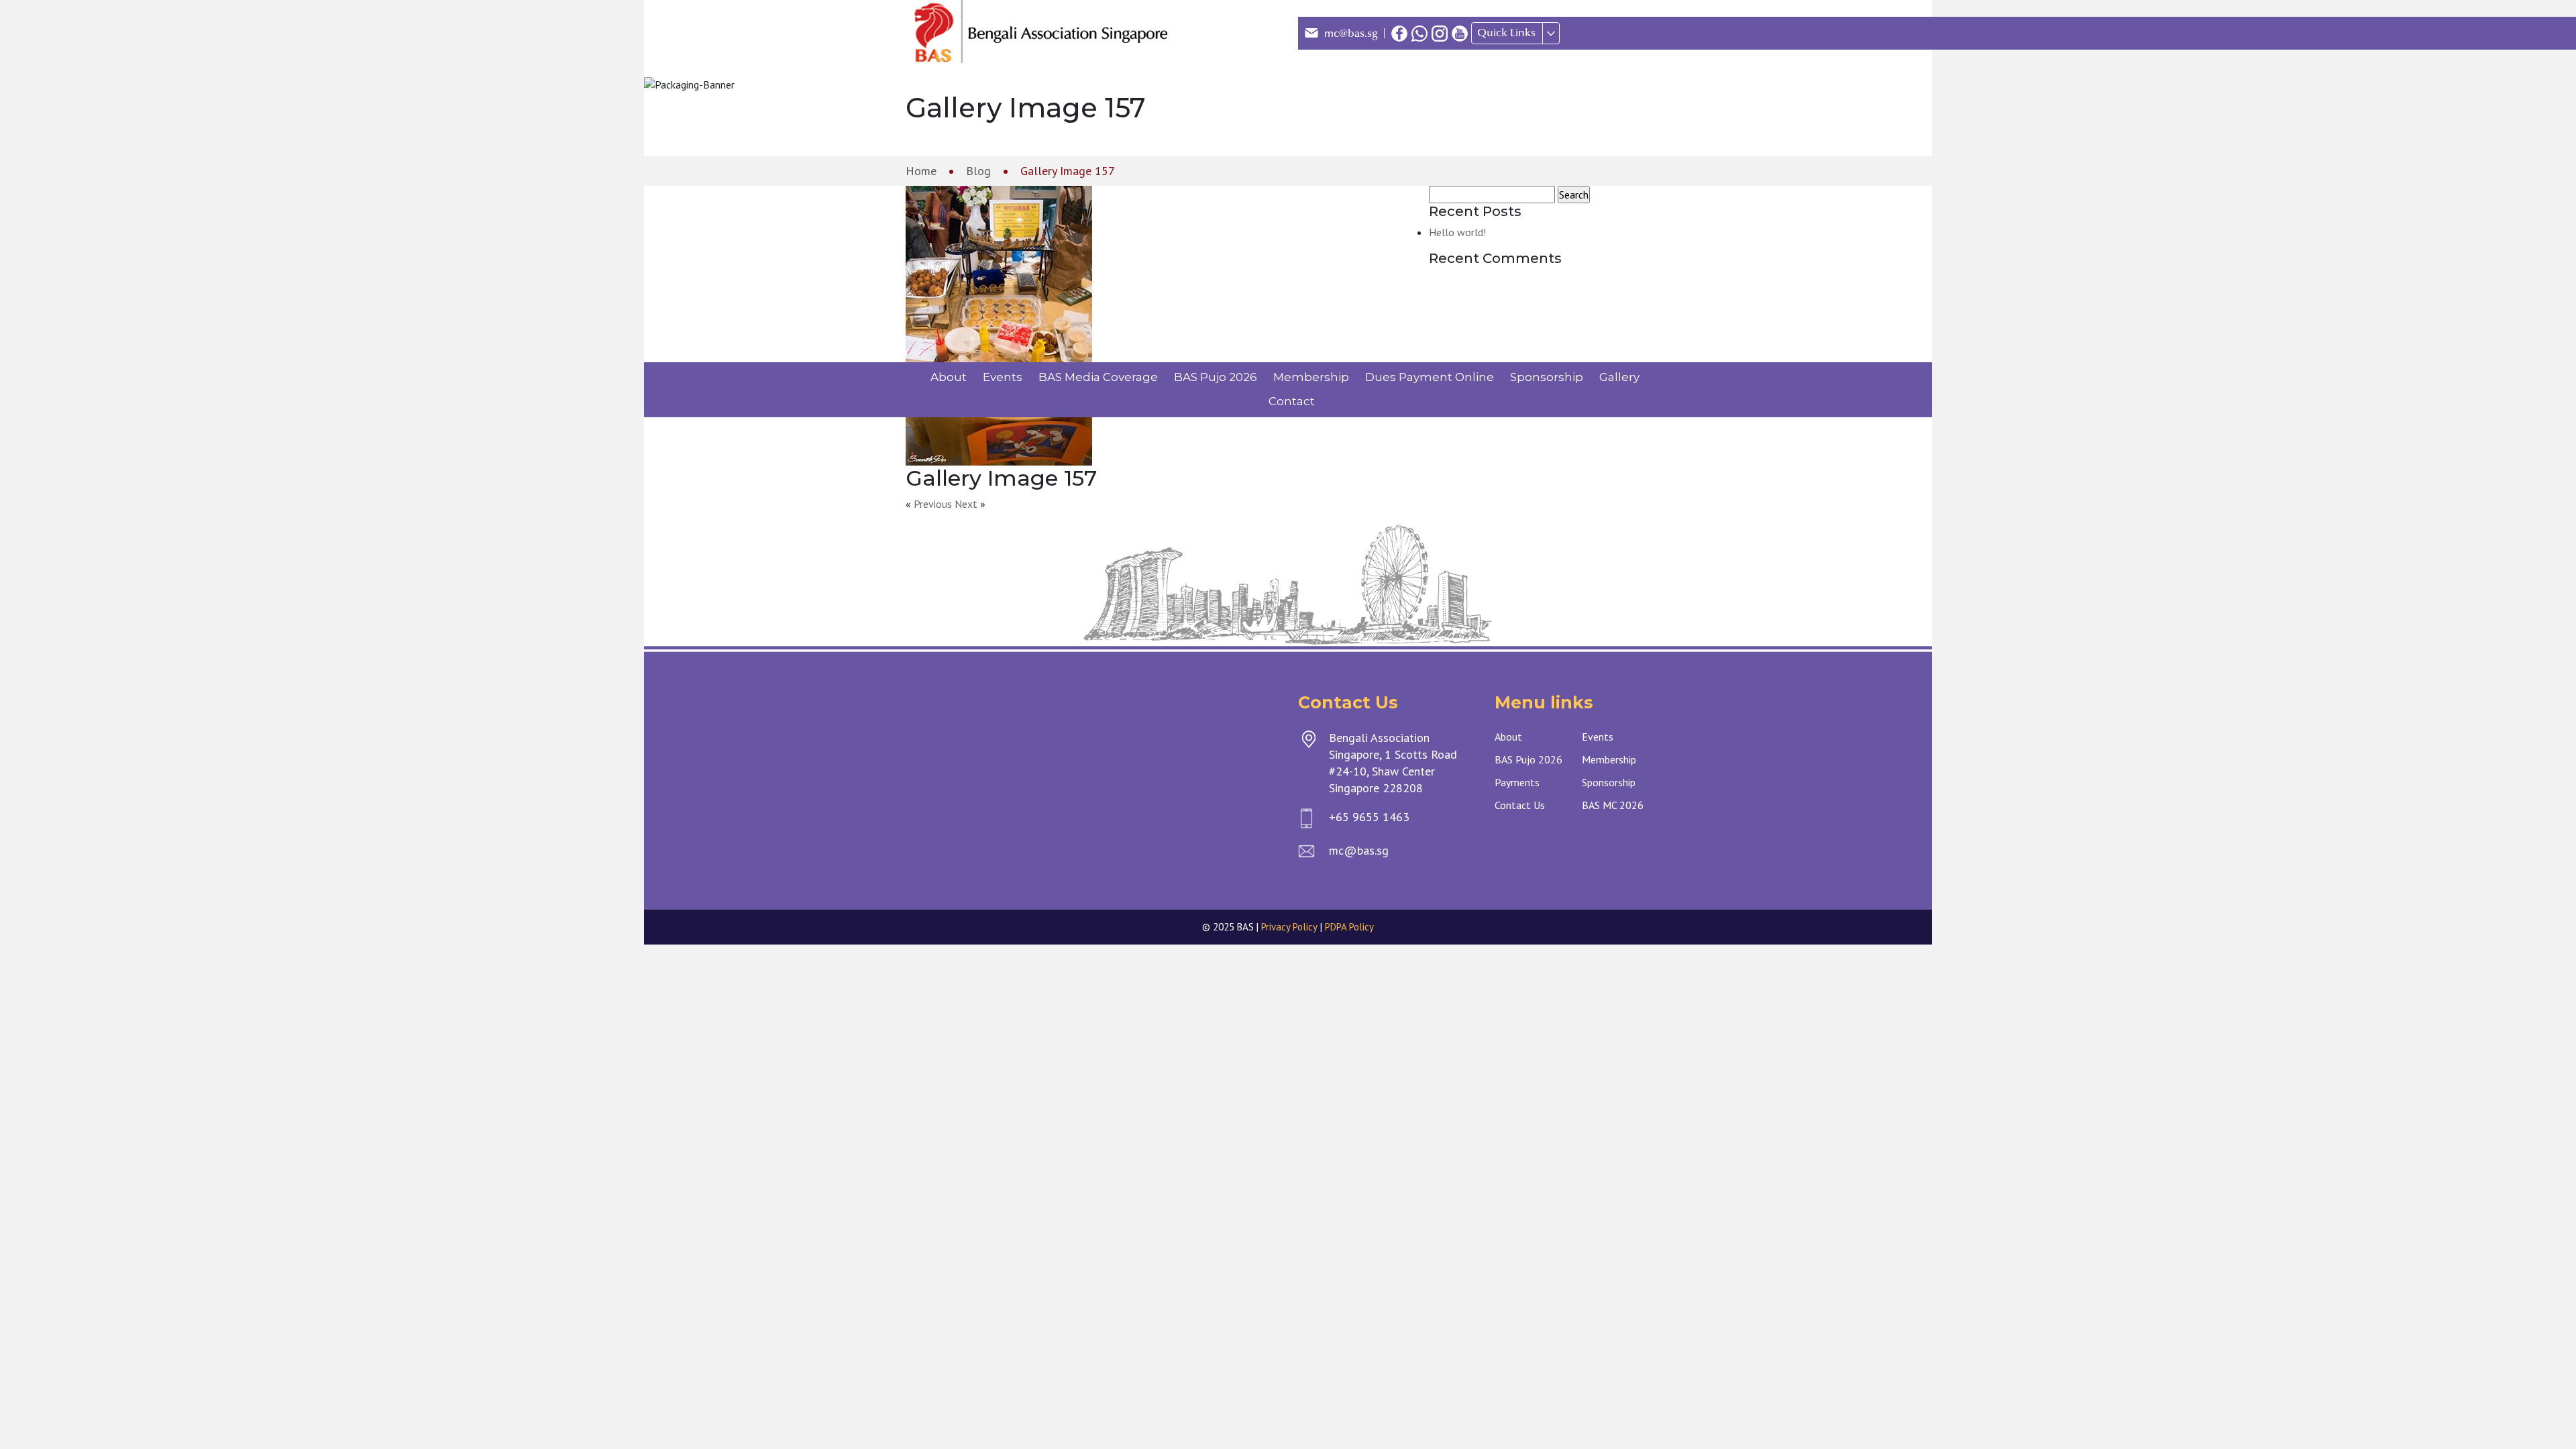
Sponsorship (1547, 377)
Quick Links (1506, 33)
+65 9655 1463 (1369, 817)
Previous (933, 504)
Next (966, 504)
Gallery (1619, 377)
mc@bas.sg (1351, 34)
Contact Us (1520, 805)
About (949, 377)
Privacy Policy (1289, 927)
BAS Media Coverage (1098, 377)
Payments (1517, 782)
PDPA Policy (1349, 927)
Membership (1311, 377)
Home (921, 171)
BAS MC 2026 (1613, 805)
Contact (1292, 401)
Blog (978, 171)
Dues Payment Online (1430, 377)
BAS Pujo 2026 (1216, 377)
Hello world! (1457, 232)
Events (1003, 377)
